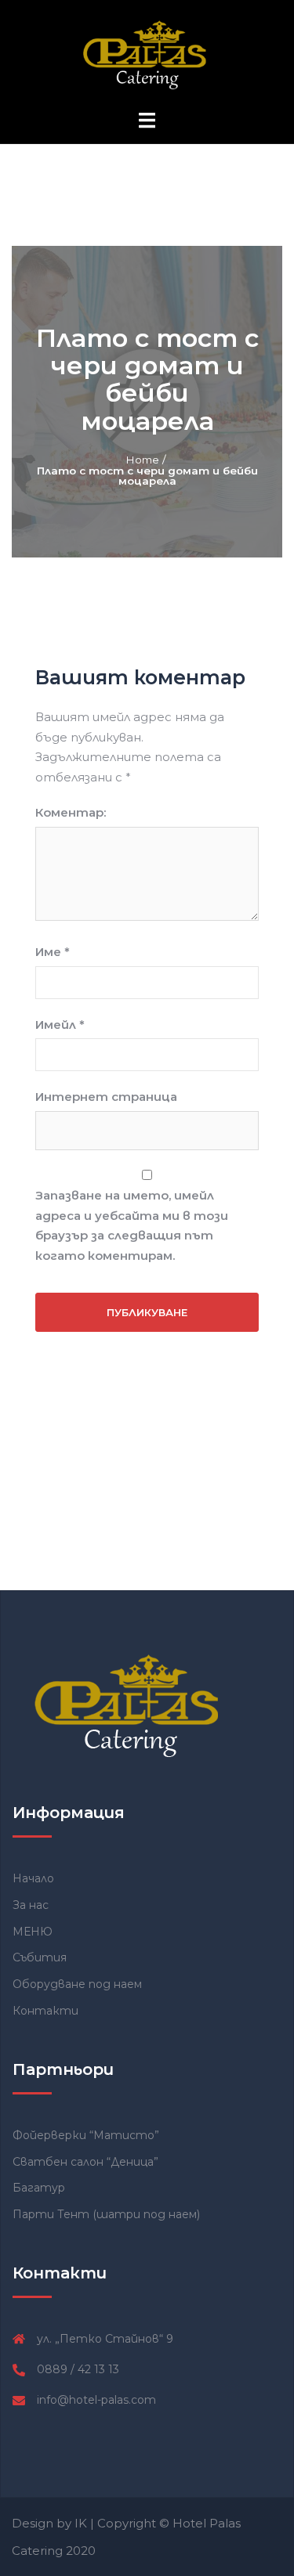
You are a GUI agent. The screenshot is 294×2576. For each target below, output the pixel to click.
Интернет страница (106, 1097)
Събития (40, 1957)
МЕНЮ (33, 1932)
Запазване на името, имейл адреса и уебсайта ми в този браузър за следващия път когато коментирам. (132, 1225)
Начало (33, 1878)
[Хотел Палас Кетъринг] (147, 54)
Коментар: (71, 812)
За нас (31, 1905)
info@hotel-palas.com (96, 2400)
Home (142, 460)
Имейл (60, 1025)
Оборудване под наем (77, 1984)
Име (53, 952)
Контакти (45, 2011)
